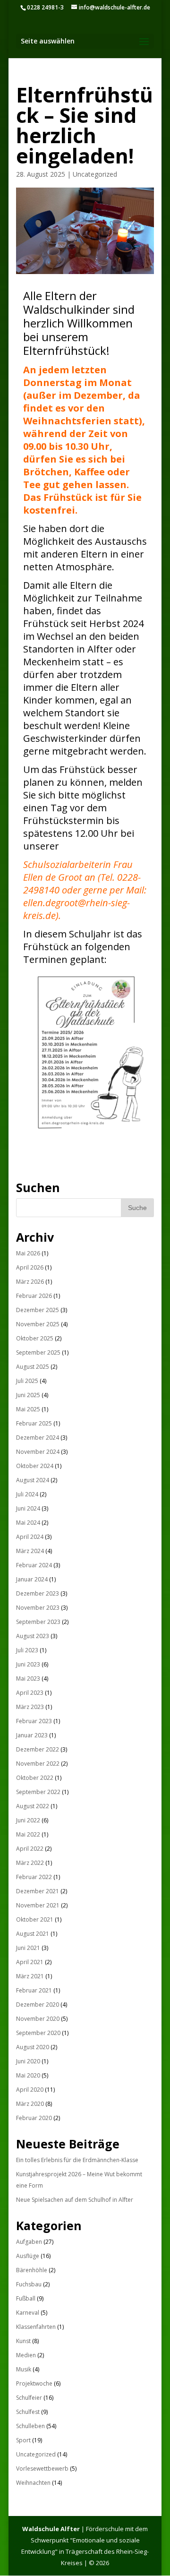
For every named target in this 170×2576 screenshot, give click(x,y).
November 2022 (38, 1764)
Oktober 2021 (35, 1919)
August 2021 (33, 1934)
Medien (26, 2355)
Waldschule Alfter (51, 2529)
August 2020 (33, 2047)
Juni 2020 (28, 2061)
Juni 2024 (28, 1508)
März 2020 (30, 2104)
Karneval (28, 2313)
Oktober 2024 (35, 1466)
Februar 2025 (34, 1423)
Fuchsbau (29, 2284)
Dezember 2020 (38, 2005)
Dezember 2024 (38, 1438)
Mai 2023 (28, 1679)
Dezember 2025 (38, 1310)
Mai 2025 (28, 1409)
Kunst (23, 2341)
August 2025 (33, 1367)
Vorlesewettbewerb (42, 2469)
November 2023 (38, 1608)
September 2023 (38, 1622)
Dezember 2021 (38, 1891)
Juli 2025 (27, 1381)
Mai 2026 (28, 1253)
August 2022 (33, 1806)
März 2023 (30, 1707)
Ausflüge (28, 2256)
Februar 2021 (34, 1990)
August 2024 (33, 1480)
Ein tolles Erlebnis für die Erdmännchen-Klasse (77, 2160)
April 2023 (30, 1693)
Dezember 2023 (38, 1593)
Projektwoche (34, 2383)
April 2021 (30, 1962)
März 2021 (30, 1976)
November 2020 (38, 2019)
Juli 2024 (27, 1494)
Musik (24, 2369)
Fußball (26, 2298)
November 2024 (38, 1452)
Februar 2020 (34, 2118)
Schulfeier (29, 2398)
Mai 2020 (28, 2075)
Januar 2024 (32, 1579)
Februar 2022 (34, 1877)
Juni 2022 (28, 1820)
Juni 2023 (28, 1664)
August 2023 (33, 1636)
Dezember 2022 (38, 1749)
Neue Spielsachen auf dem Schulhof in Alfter (75, 2200)
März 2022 (30, 1863)
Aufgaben (29, 2242)
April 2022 (30, 1849)
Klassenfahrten (36, 2327)
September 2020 (38, 2033)
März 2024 (30, 1551)
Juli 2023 (27, 1650)
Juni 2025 (28, 1395)
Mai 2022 (28, 1834)
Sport (23, 2440)
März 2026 (30, 1282)
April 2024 (30, 1537)
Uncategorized (95, 174)
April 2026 (30, 1267)
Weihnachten (33, 2483)
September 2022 (38, 1792)
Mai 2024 (28, 1523)
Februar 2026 (34, 1296)
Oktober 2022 (35, 1778)
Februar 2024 (34, 1565)
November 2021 (38, 1905)
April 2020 (30, 2090)
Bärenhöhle (32, 2270)
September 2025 (38, 1352)
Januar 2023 (32, 1735)
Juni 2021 (28, 1948)
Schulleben (30, 2426)
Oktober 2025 (35, 1338)
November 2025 (38, 1324)
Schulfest (28, 2412)
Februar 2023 (34, 1721)
